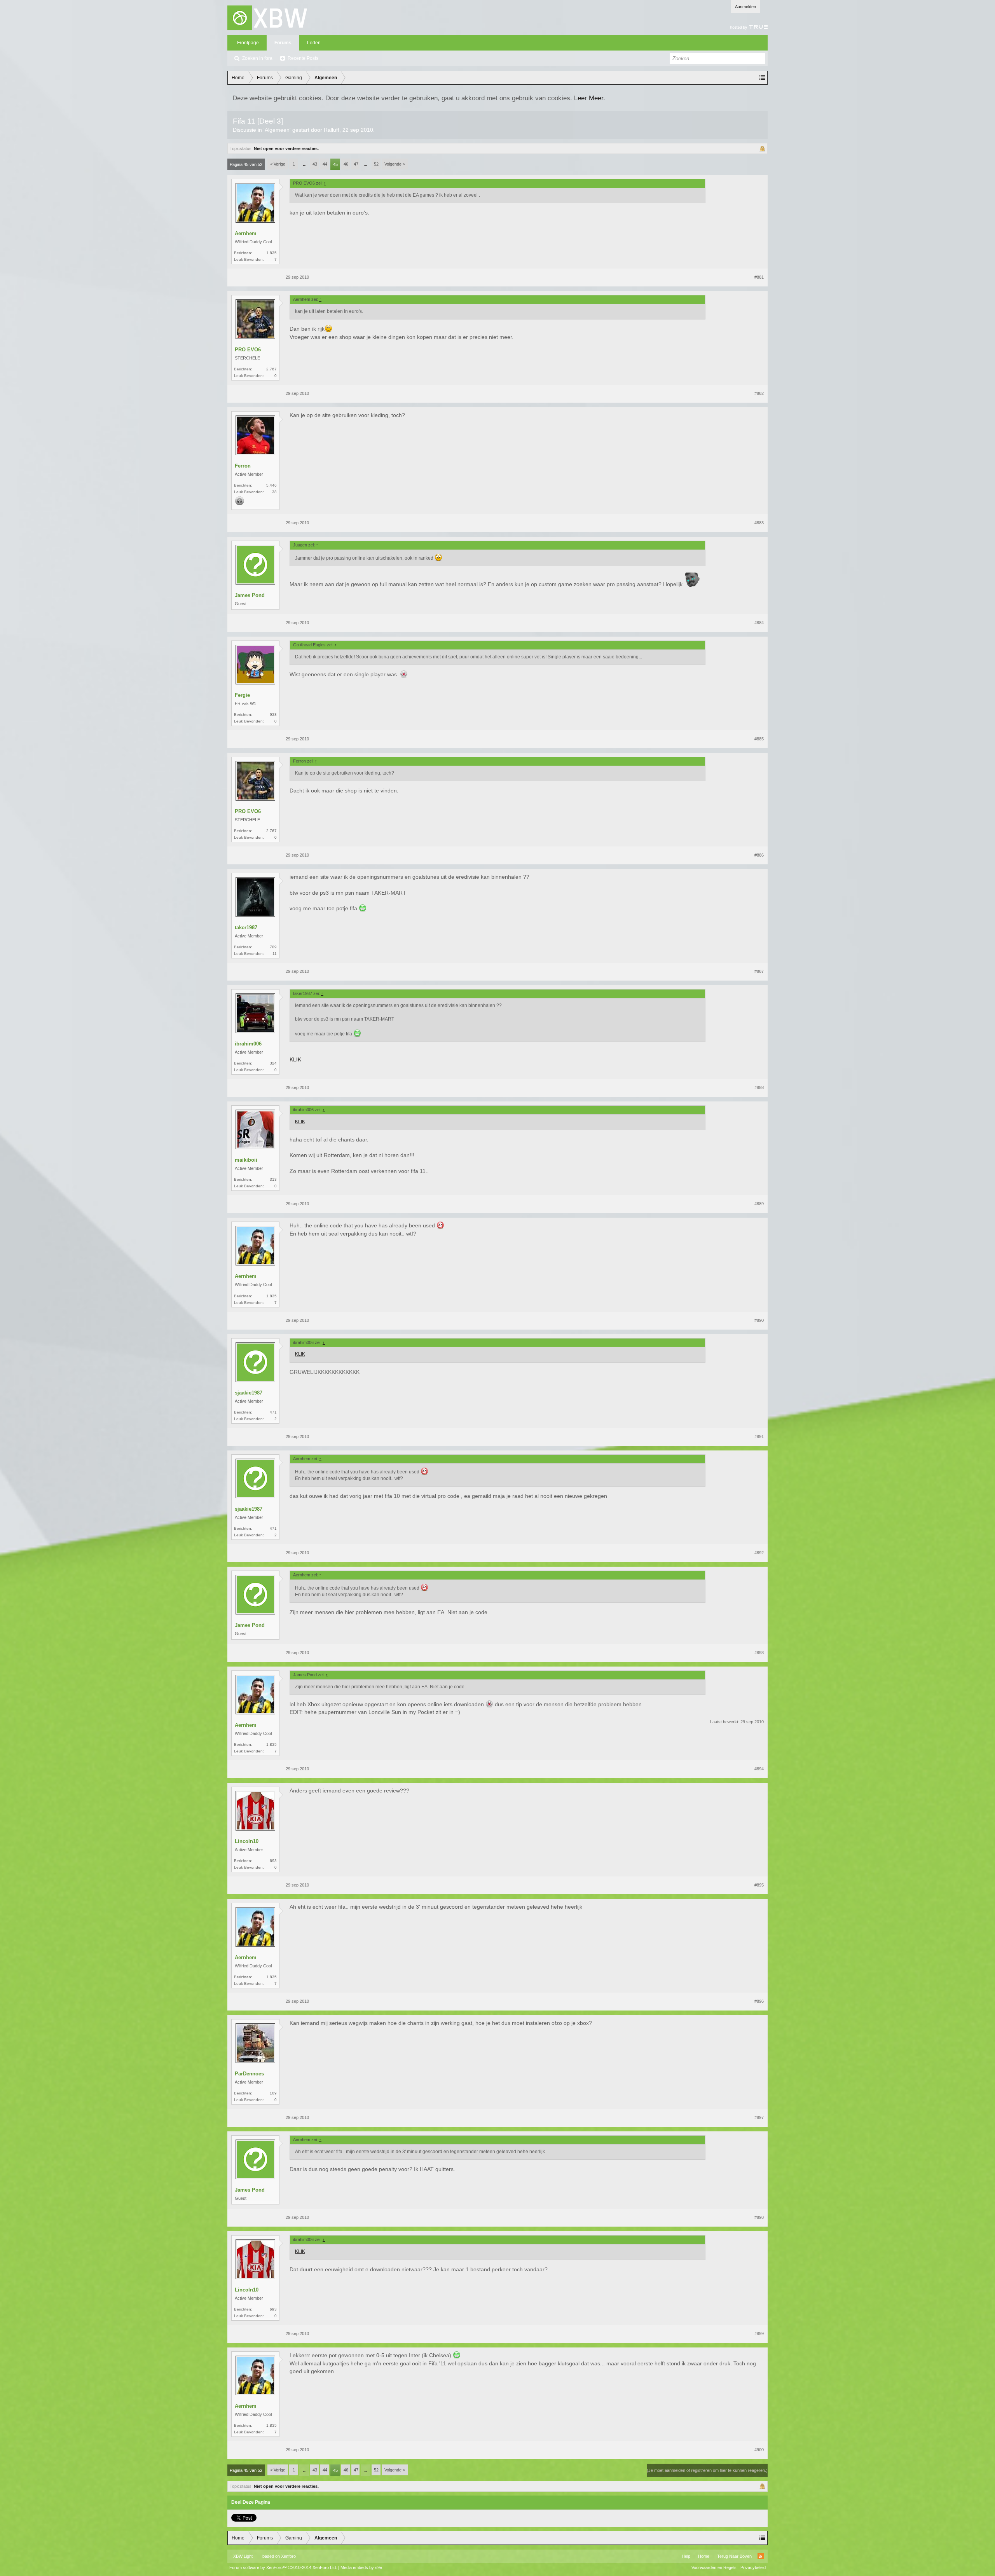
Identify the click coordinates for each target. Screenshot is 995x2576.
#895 (759, 1885)
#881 (759, 277)
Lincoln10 (247, 1841)
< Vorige (278, 164)
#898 (759, 2217)
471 (273, 1412)
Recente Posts (303, 58)
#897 (759, 2117)
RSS (761, 2556)
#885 (759, 739)
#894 (759, 1769)
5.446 (271, 485)
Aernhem (246, 233)
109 (273, 2093)
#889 (759, 1204)
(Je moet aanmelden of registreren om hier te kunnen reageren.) (707, 2470)
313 (273, 1179)
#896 (759, 2001)
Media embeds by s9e (361, 2567)
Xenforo (288, 2556)
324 (273, 1063)
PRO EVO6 (248, 350)
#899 (759, 2333)
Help (686, 2556)
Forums (283, 43)
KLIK (295, 1059)
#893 (759, 1653)
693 (273, 1861)
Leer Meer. (590, 98)
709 (273, 947)
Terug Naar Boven (734, 2556)
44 (325, 164)
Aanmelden (745, 7)
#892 (759, 1553)
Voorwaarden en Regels (714, 2567)
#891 (759, 1436)
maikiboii (246, 1160)
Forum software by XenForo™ (283, 2567)
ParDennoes (249, 2074)
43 (315, 164)
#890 (759, 1320)
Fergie (242, 695)
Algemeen (277, 130)
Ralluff (332, 130)
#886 (759, 855)
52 (376, 164)
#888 (759, 1087)
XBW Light (243, 2556)
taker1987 (246, 928)
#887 (759, 971)
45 (335, 164)
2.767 (271, 369)
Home (704, 2556)
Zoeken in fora (257, 58)
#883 (759, 523)
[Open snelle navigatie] (762, 78)
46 (346, 164)
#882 (759, 393)
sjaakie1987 (249, 1393)
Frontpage (248, 43)
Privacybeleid (753, 2567)
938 (273, 715)
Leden (314, 43)
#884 (759, 623)
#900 (759, 2450)
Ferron (243, 466)
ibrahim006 (248, 1044)
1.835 (271, 253)
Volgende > (395, 164)
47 (356, 164)
